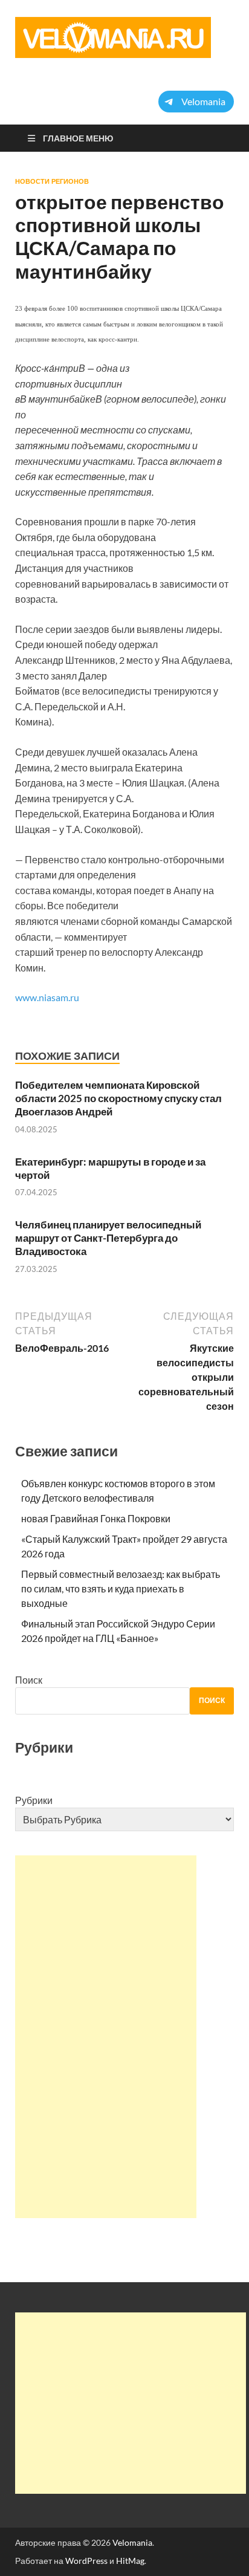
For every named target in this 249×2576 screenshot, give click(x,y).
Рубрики (34, 1800)
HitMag (130, 2561)
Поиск (29, 1680)
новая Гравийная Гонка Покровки (96, 1518)
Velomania (132, 2542)
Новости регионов (52, 181)
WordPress (86, 2561)
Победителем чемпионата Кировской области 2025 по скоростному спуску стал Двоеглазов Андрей (118, 1098)
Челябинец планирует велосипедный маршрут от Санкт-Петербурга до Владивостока (108, 1238)
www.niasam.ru (47, 997)
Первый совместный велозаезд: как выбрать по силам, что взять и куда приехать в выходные (121, 1588)
